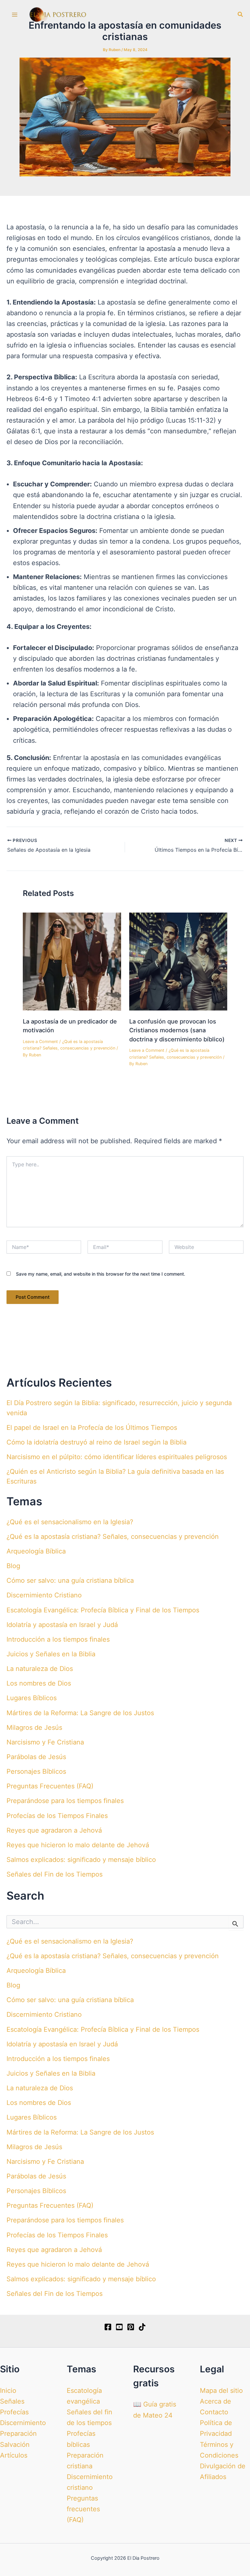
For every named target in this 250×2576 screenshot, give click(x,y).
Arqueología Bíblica (36, 1551)
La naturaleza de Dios (40, 1669)
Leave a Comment (40, 1042)
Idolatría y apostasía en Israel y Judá (62, 1625)
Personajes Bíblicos (36, 1771)
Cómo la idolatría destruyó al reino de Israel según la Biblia (97, 1442)
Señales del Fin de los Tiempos (55, 1874)
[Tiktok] (142, 2327)
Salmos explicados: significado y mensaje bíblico (81, 1860)
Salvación (15, 2445)
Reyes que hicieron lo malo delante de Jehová (78, 1845)
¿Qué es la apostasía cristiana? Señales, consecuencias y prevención (113, 1537)
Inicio (8, 2391)
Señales (12, 2401)
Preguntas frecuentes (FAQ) (83, 2509)
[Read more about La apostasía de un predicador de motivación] (72, 961)
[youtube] (119, 2327)
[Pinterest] (131, 2327)
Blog (13, 1566)
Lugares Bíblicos (32, 1698)
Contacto (214, 2412)
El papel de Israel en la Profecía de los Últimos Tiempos (92, 1428)
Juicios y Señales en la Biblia (51, 1654)
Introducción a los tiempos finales (58, 1639)
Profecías (14, 2412)
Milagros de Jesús (34, 1728)
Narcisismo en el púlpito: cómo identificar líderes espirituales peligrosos (117, 1457)
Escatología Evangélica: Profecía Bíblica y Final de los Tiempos (103, 1610)
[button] (241, 14)
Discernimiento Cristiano (44, 1595)
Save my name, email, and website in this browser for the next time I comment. (101, 1274)
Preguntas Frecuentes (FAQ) (50, 1786)
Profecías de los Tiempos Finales (57, 1816)
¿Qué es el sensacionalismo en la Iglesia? (70, 1522)
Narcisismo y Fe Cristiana (45, 1742)
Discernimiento (23, 2423)
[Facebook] (108, 2327)
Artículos (14, 2455)
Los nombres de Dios (39, 1683)
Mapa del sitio (221, 2391)
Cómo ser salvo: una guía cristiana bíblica (70, 1580)
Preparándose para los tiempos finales (65, 1801)
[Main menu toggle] (15, 15)
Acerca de (215, 2401)
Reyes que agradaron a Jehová (54, 1830)
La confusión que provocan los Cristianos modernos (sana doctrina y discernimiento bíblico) (177, 1030)
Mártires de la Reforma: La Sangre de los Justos (80, 1713)
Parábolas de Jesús (36, 1757)
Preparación (18, 2434)
